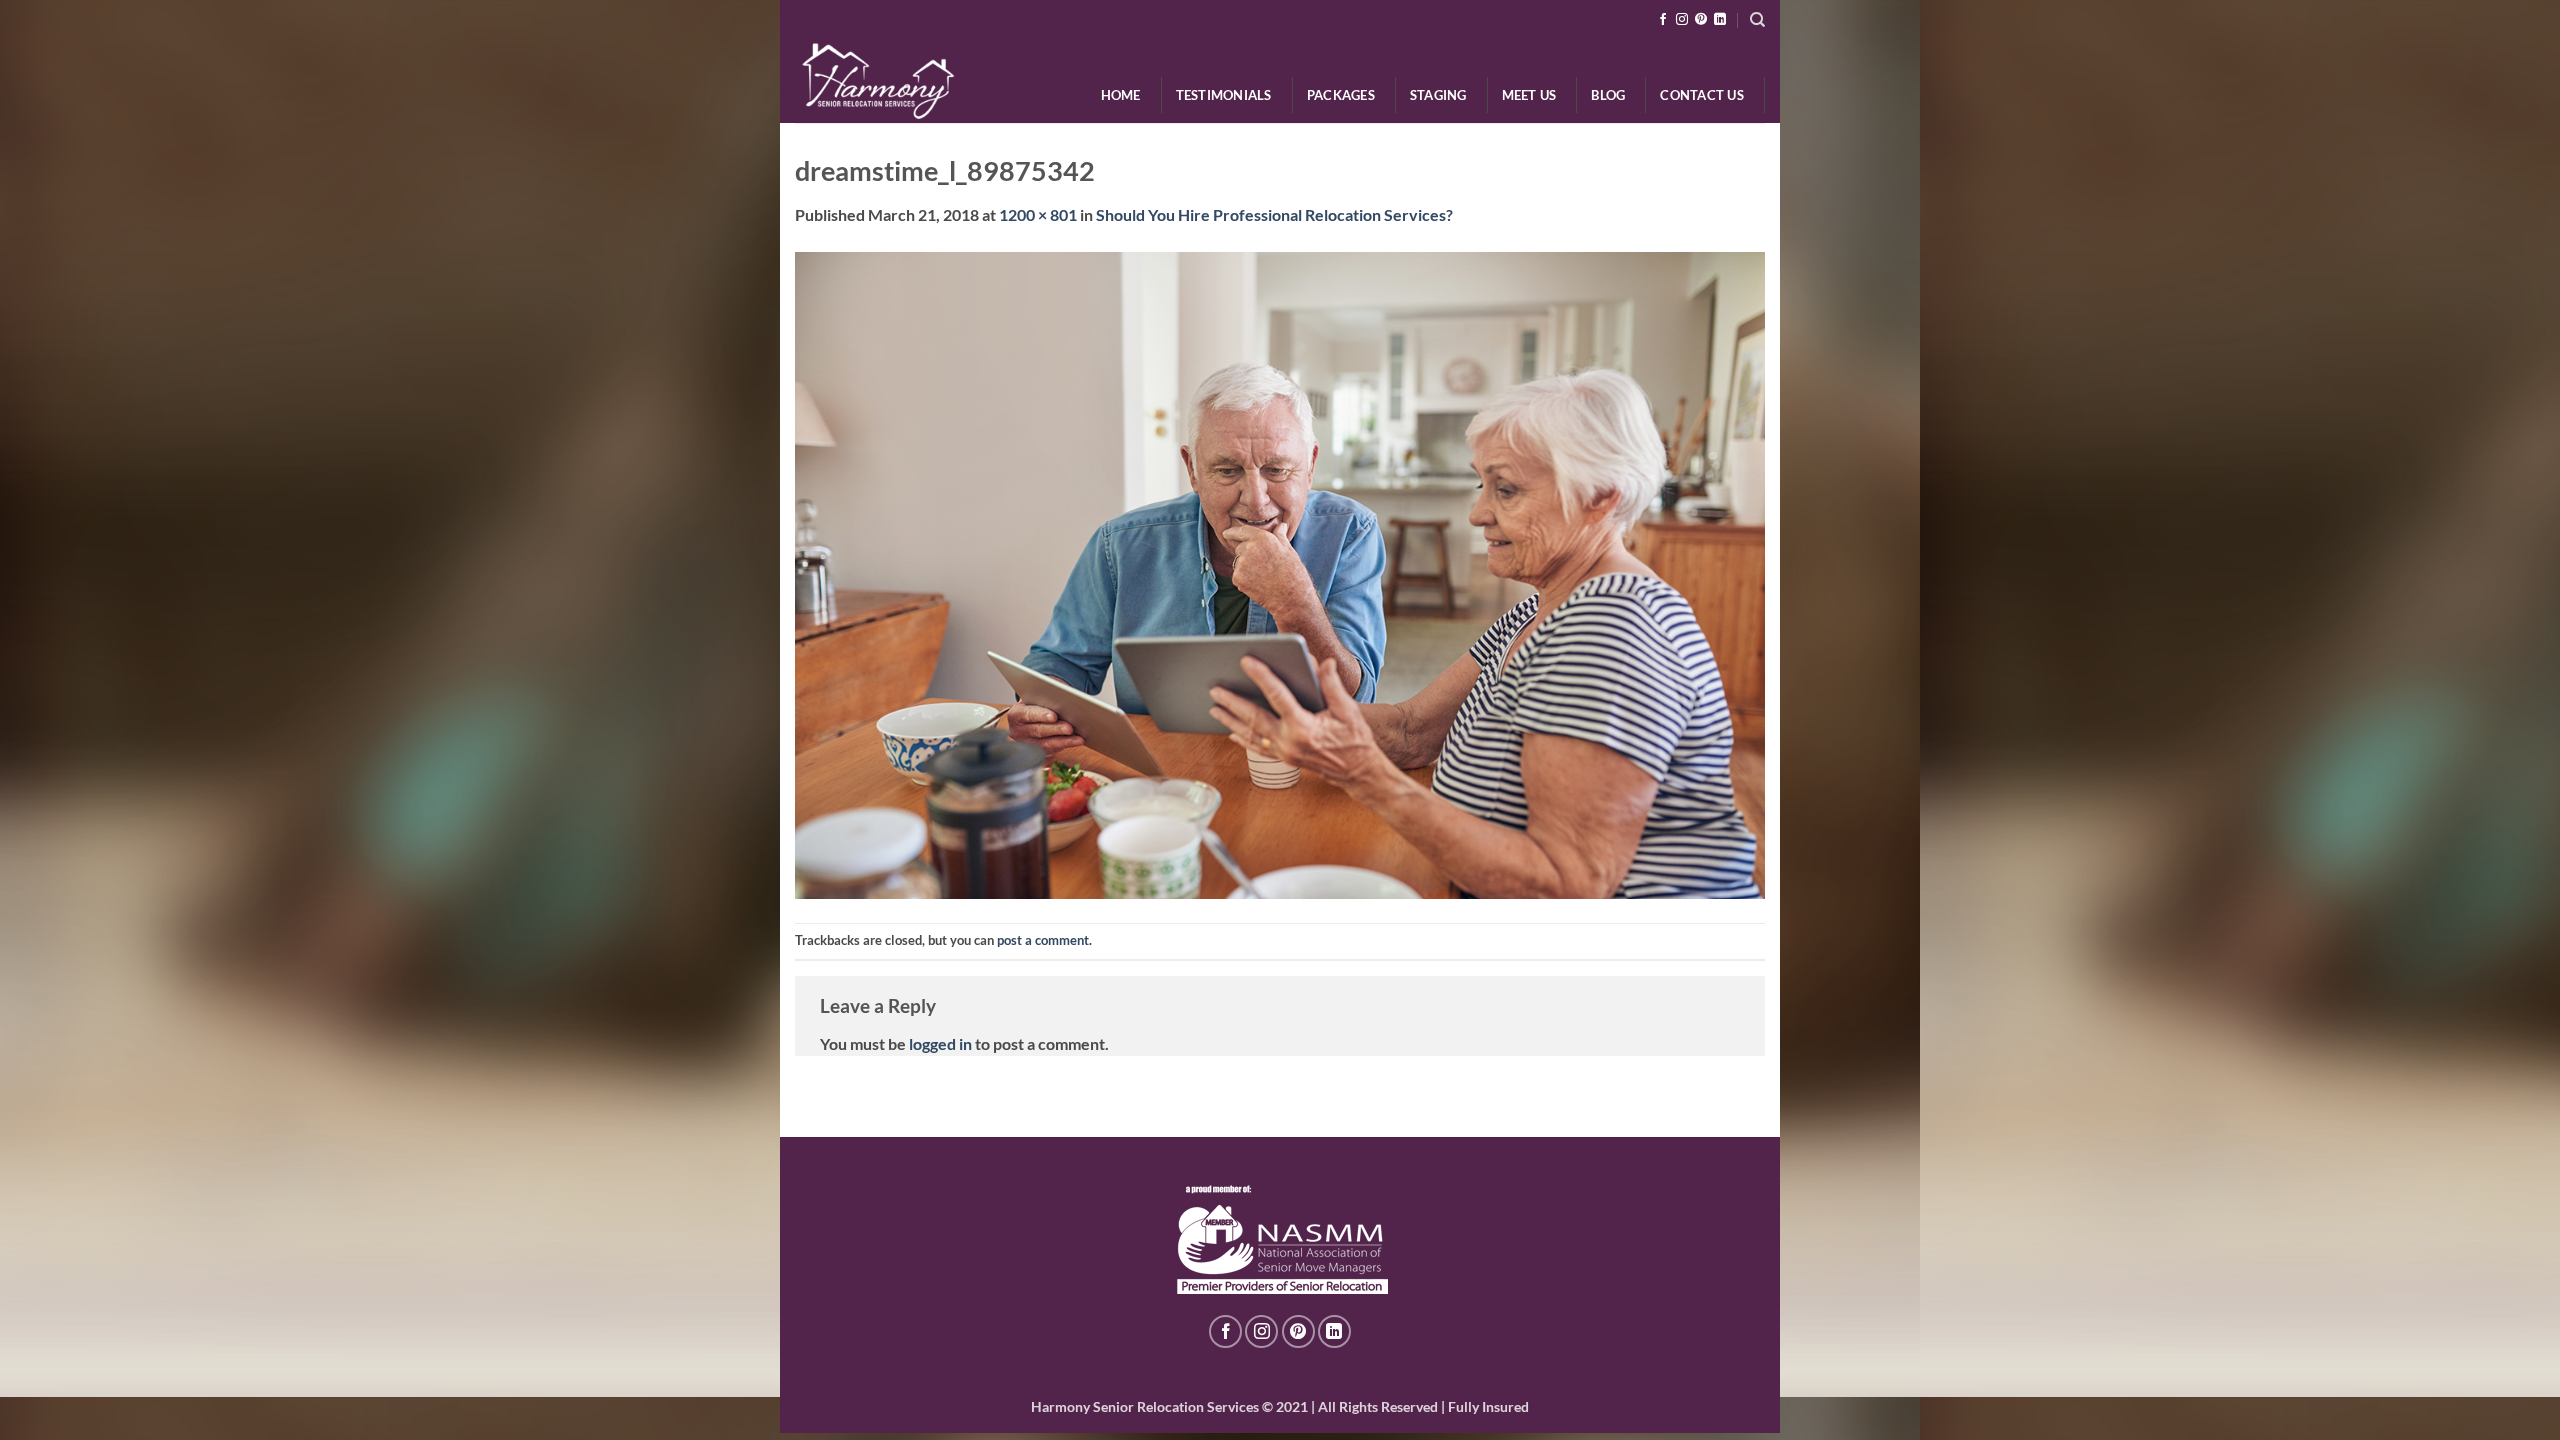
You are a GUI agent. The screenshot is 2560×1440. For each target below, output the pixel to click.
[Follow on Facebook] (1663, 20)
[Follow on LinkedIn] (1720, 20)
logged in (940, 1043)
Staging (1438, 95)
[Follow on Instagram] (1682, 20)
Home (1121, 95)
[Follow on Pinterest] (1701, 20)
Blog (1608, 95)
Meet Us (1529, 95)
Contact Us (1702, 95)
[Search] (1757, 20)
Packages (1341, 95)
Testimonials (1224, 95)
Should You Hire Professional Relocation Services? (1274, 214)
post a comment (1043, 940)
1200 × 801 (1038, 214)
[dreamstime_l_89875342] (1280, 572)
